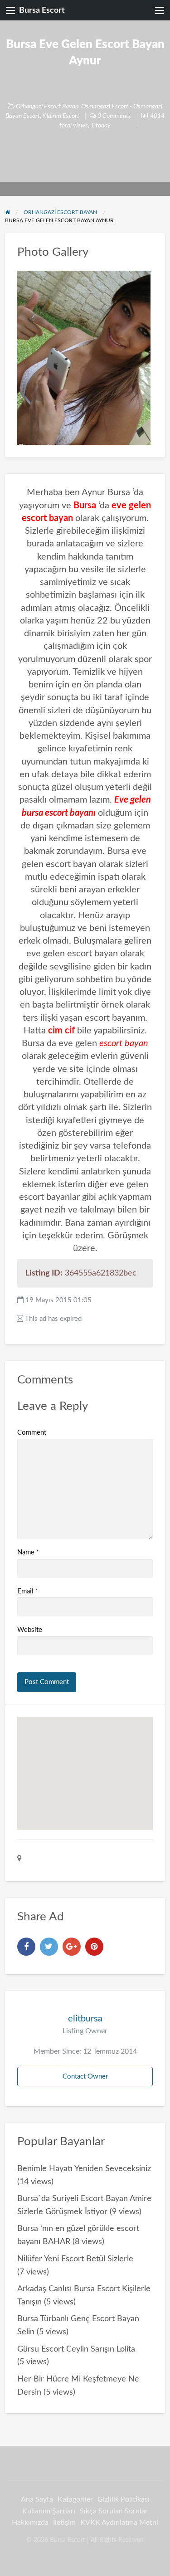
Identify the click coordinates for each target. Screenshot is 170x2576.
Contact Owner (85, 2077)
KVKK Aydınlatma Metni (119, 2522)
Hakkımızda (30, 2522)
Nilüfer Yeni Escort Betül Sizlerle (75, 2259)
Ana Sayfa (37, 2499)
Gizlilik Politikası (124, 2499)
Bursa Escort (42, 10)
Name (28, 1552)
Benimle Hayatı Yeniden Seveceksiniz (84, 2169)
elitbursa (85, 2019)
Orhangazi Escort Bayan (47, 107)
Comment (32, 1433)
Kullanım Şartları (49, 2511)
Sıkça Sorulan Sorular (114, 2511)
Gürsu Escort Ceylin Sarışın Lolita (76, 2349)
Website (30, 1630)
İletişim (64, 2522)
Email (28, 1591)
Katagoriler (75, 2499)
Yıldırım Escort (61, 116)
